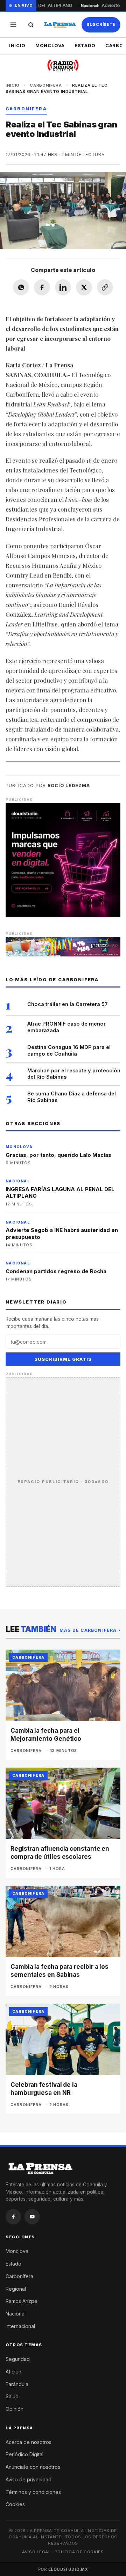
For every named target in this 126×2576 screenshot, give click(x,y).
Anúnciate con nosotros (33, 2467)
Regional (16, 2289)
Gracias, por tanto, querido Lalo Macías (58, 1155)
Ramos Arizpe (22, 2301)
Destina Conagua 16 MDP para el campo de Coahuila (69, 1050)
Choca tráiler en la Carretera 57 (68, 1004)
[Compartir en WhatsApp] (21, 287)
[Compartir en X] (84, 287)
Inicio (17, 45)
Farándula (17, 2384)
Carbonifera (46, 85)
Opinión (15, 2409)
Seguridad (18, 2359)
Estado (85, 45)
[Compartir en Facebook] (42, 287)
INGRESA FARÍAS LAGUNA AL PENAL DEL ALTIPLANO (60, 1193)
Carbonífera (19, 2276)
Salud (12, 2396)
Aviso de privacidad (29, 2479)
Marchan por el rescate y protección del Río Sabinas (74, 1074)
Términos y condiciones (33, 2492)
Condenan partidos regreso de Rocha (56, 1271)
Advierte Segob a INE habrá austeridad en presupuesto (62, 1234)
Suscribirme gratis (63, 1359)
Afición (13, 2372)
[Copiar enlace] (105, 287)
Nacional (16, 2314)
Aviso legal (36, 2552)
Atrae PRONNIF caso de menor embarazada (66, 1027)
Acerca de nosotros (29, 2442)
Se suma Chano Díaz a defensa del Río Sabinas (72, 1097)
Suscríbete (101, 24)
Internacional (20, 2326)
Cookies (15, 2504)
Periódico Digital (24, 2454)
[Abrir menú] (13, 25)
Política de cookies (79, 2552)
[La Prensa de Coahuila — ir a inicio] (60, 25)
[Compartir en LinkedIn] (63, 287)
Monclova (50, 45)
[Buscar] (31, 25)
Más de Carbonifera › (90, 1630)
